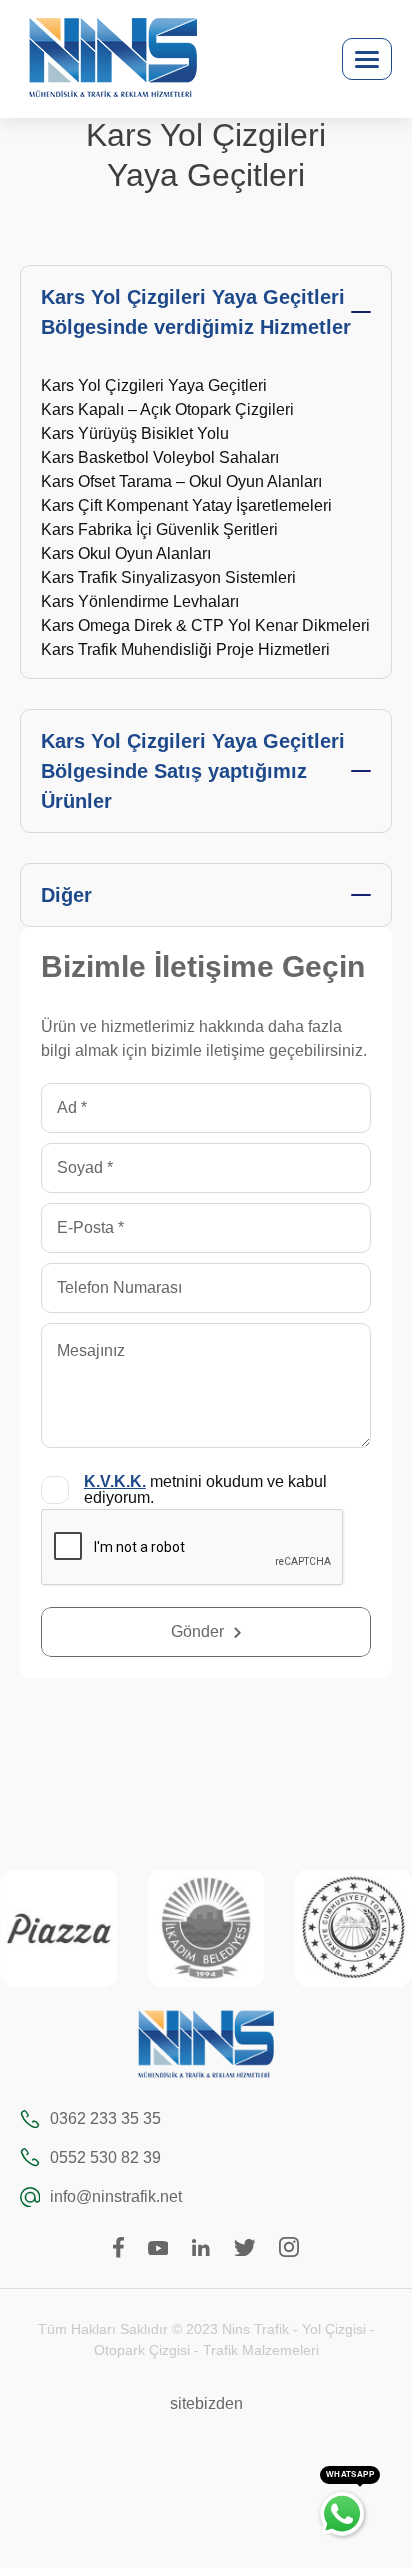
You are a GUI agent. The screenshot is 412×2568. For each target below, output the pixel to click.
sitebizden (206, 2403)
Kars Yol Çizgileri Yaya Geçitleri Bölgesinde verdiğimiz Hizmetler (196, 312)
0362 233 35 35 (105, 2118)
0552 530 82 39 (105, 2157)
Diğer (66, 895)
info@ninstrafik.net (116, 2196)
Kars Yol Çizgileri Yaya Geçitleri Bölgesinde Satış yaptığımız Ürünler (193, 771)
